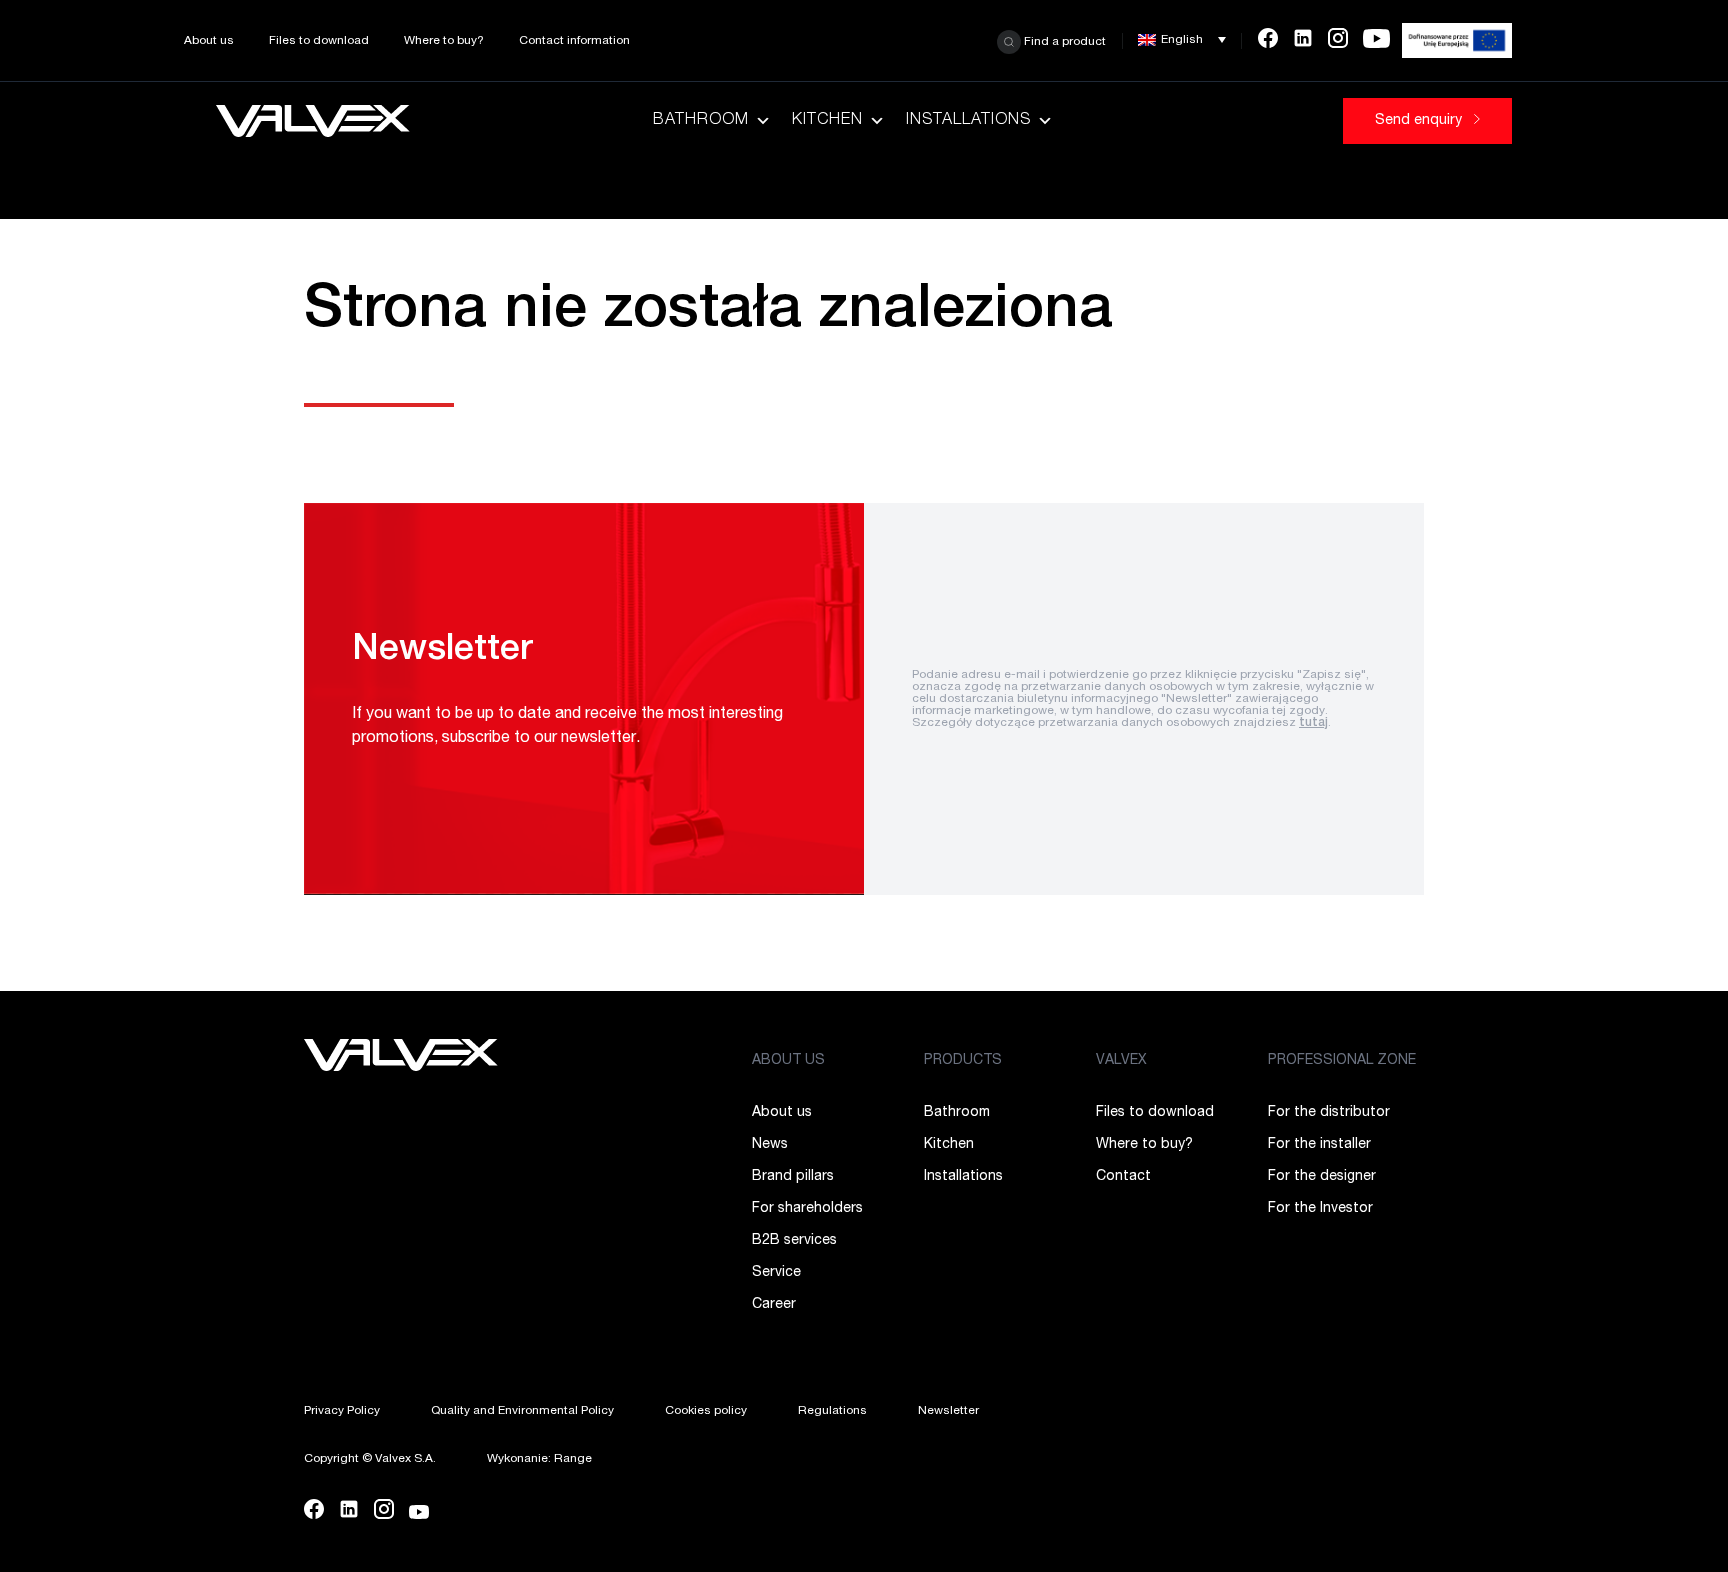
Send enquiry (1420, 121)
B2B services (794, 1241)
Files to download (319, 41)
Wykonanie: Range (539, 1459)
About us (209, 41)
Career (774, 1305)
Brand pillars (793, 1177)
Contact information (574, 41)
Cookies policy (706, 1411)
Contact (1123, 1177)
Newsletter (948, 1411)
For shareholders (807, 1209)
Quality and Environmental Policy (522, 1411)
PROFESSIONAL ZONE (1342, 1061)
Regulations (832, 1411)
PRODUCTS (963, 1061)
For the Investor (1320, 1209)
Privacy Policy (342, 1411)
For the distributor (1329, 1113)
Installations (968, 121)
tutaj (1313, 723)
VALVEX (1121, 1061)
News (770, 1145)
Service (776, 1273)
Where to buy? (444, 41)
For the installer (1319, 1145)
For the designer (1322, 1177)
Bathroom (701, 121)
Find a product (1063, 41)
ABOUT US (788, 1061)
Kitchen (827, 121)
